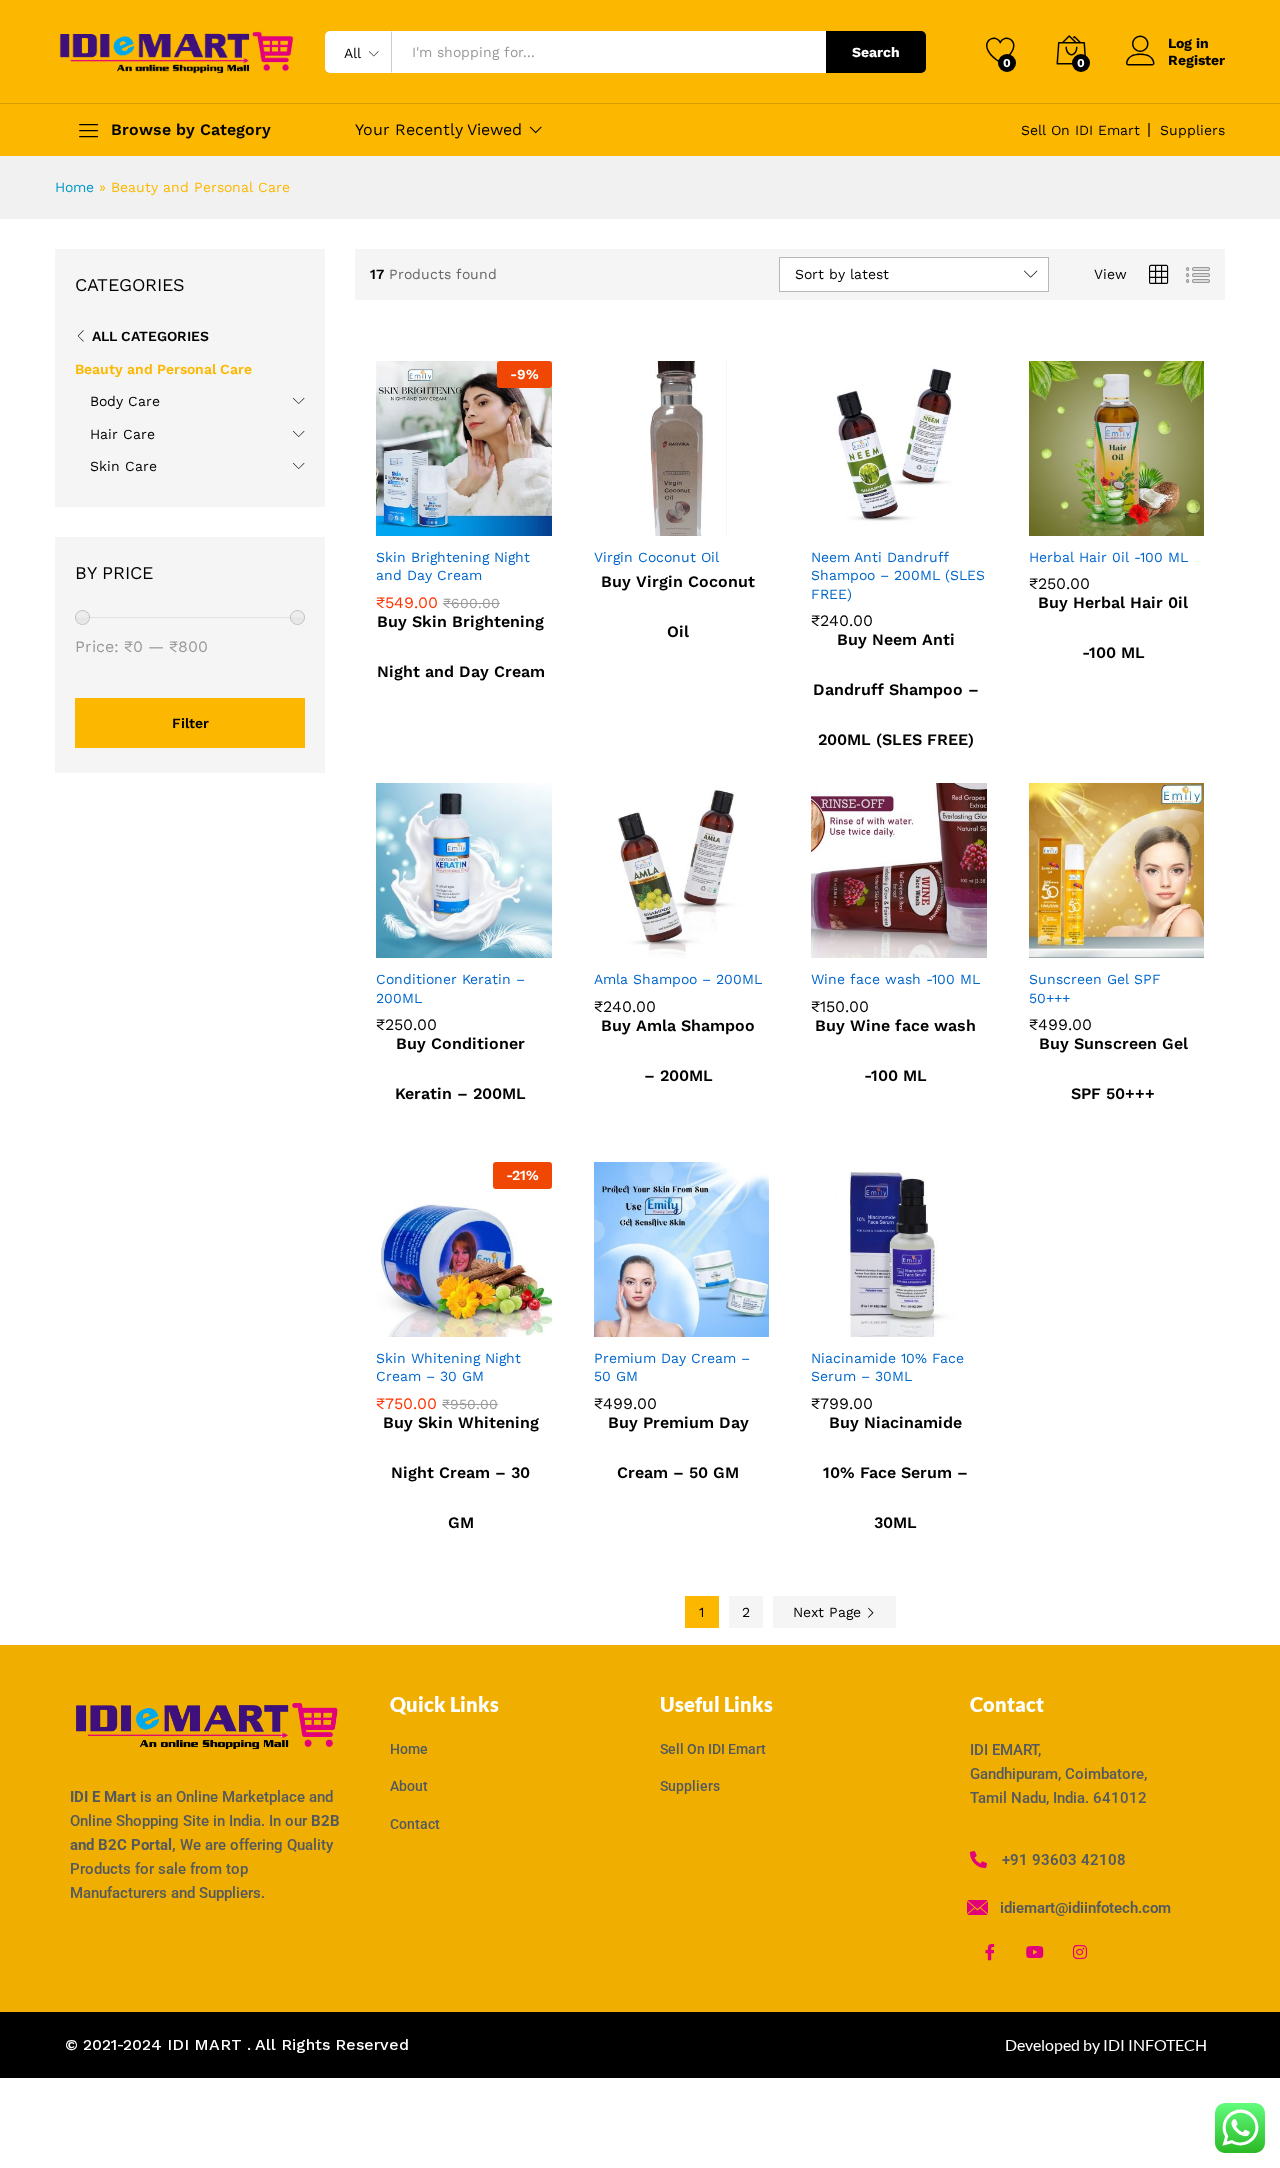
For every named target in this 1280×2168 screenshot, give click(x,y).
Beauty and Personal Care (163, 369)
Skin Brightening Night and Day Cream (453, 566)
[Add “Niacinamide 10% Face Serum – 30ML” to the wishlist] (915, 1315)
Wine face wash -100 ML (895, 979)
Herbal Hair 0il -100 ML (1108, 557)
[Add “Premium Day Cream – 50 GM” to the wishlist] (697, 1315)
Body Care (125, 401)
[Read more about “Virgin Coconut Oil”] (610, 514)
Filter (190, 723)
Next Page (829, 1612)
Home (74, 187)
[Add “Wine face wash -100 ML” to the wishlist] (915, 936)
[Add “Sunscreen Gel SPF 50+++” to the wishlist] (1132, 936)
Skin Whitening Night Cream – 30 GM (448, 1367)
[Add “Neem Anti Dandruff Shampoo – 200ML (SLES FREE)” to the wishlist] (915, 514)
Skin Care (123, 466)
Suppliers (1192, 130)
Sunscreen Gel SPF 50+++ (1095, 988)
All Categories (150, 336)
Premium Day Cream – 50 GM (672, 1367)
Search (876, 52)
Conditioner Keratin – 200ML (450, 988)
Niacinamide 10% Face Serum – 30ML (887, 1367)
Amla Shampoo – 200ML (678, 979)
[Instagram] (1080, 1952)
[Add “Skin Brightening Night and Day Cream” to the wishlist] (480, 514)
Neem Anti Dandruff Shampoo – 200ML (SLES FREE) (898, 575)
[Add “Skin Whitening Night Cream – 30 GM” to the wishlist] (480, 1315)
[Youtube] (1035, 1952)
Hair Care (122, 434)
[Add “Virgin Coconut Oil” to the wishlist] (697, 514)
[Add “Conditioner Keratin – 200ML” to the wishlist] (480, 936)
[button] (392, 514)
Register (1196, 60)
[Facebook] (990, 1952)
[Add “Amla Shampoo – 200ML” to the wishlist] (697, 936)
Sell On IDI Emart (1080, 130)
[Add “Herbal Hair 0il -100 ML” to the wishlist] (1132, 514)
